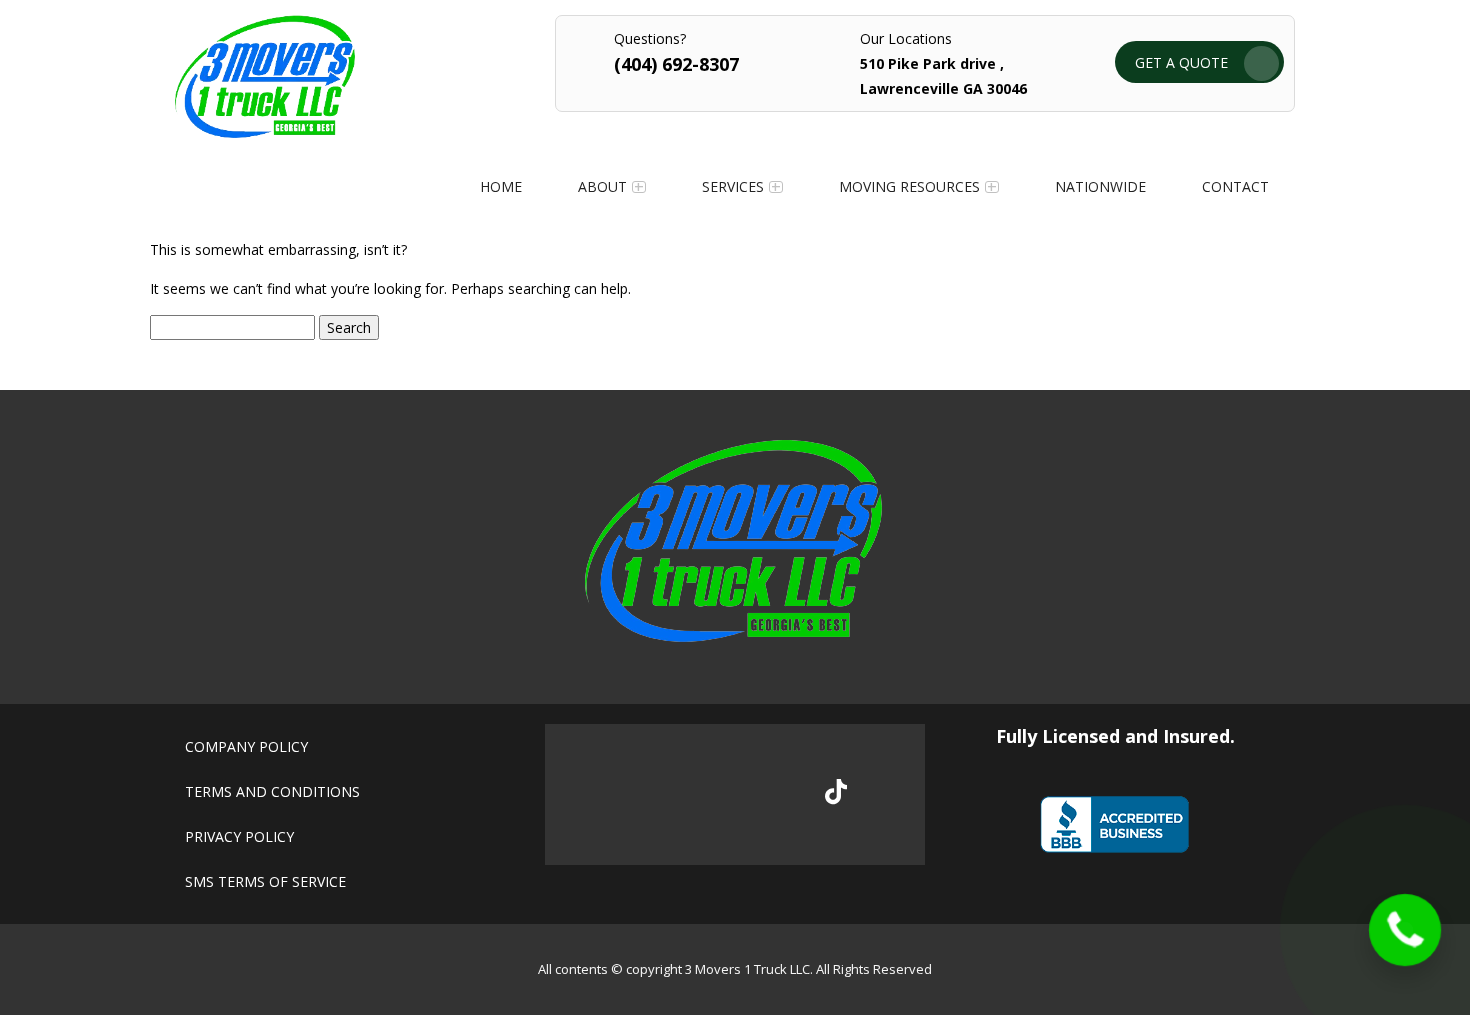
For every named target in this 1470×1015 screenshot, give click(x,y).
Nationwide (1100, 186)
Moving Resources (909, 186)
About (602, 186)
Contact (1235, 186)
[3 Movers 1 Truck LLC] (265, 132)
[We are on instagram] (769, 795)
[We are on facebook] (635, 795)
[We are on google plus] (702, 795)
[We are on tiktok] (836, 792)
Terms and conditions (272, 791)
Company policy (246, 746)
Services (733, 186)
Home (501, 186)
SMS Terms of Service (265, 881)
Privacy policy (239, 836)
